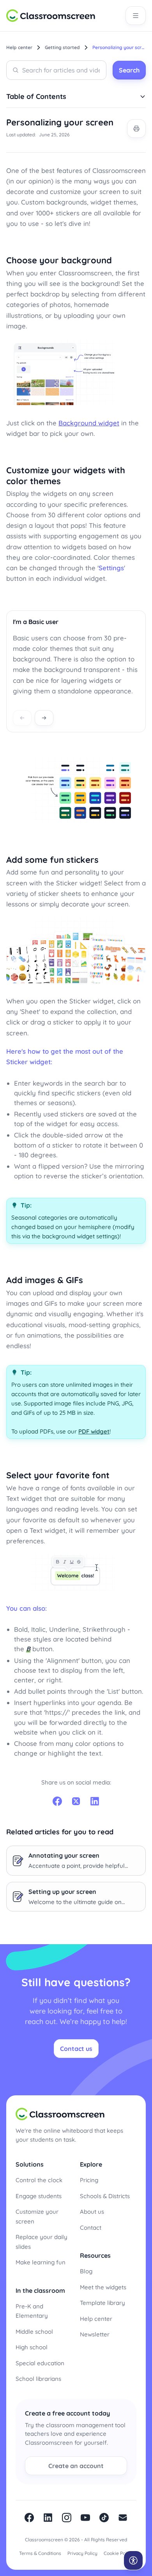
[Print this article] (136, 129)
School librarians (38, 2379)
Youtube (85, 2518)
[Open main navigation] (136, 16)
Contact (91, 2228)
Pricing (89, 2180)
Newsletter (95, 2334)
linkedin (48, 2518)
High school (32, 2347)
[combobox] (56, 70)
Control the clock (39, 2180)
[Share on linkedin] (95, 1801)
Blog (86, 2271)
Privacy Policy (82, 2553)
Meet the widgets (103, 2287)
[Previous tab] (22, 718)
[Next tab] (44, 718)
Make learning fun (41, 2262)
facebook (29, 2518)
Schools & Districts (105, 2196)
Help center (96, 2319)
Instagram (67, 2518)
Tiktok (104, 2518)
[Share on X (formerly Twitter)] (76, 1801)
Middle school (34, 2332)
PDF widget (94, 1431)
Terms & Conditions (40, 2553)
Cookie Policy (118, 2553)
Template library (103, 2303)
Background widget (89, 423)
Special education (40, 2363)
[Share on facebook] (57, 1801)
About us (92, 2212)
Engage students (39, 2196)
